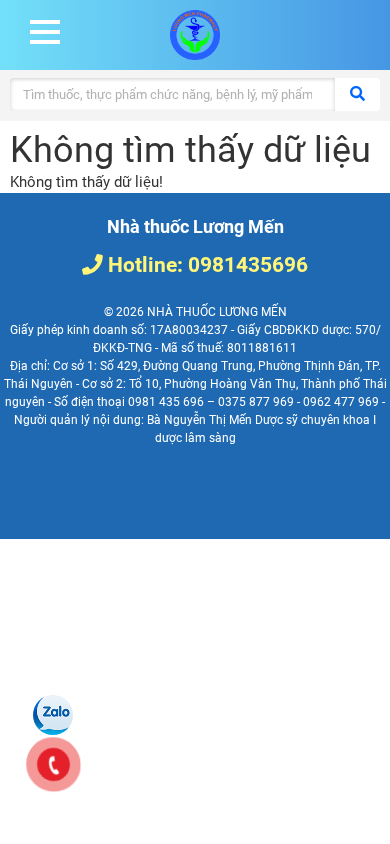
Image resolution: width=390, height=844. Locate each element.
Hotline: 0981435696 (205, 265)
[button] (45, 32)
